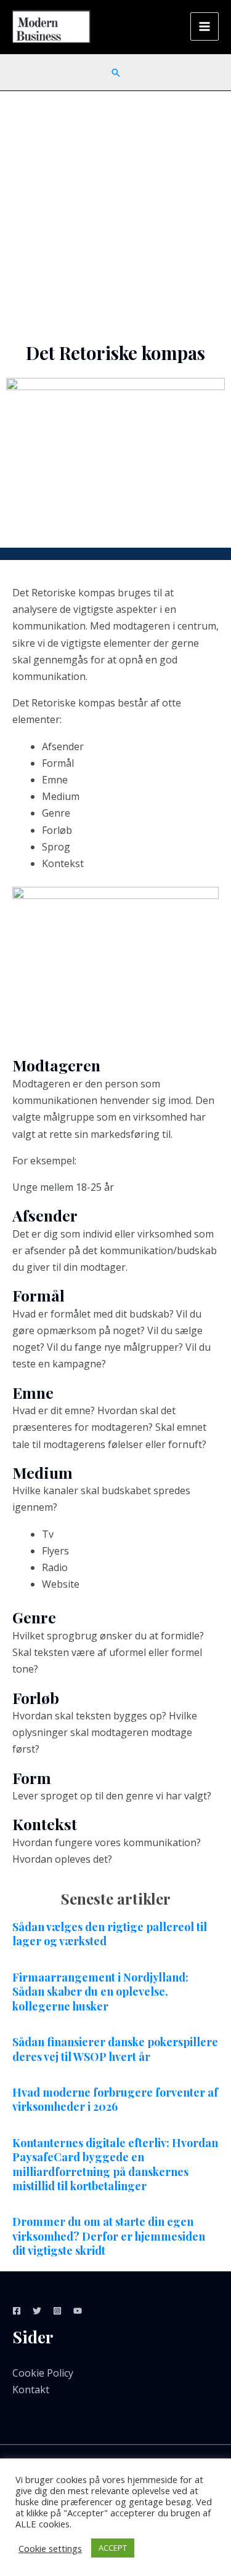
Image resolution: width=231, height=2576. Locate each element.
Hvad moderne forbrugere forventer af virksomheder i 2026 (115, 2099)
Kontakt (31, 2390)
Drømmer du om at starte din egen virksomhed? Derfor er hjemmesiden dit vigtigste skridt (109, 2236)
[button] (116, 73)
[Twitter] (37, 2311)
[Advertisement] (115, 213)
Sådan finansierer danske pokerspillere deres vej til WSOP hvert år (115, 2049)
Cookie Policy (43, 2373)
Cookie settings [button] (50, 2548)
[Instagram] (57, 2311)
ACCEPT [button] (113, 2548)
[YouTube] (78, 2311)
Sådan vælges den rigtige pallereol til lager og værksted (110, 1934)
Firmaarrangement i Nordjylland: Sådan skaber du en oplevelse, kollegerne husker (100, 1992)
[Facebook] (17, 2311)
